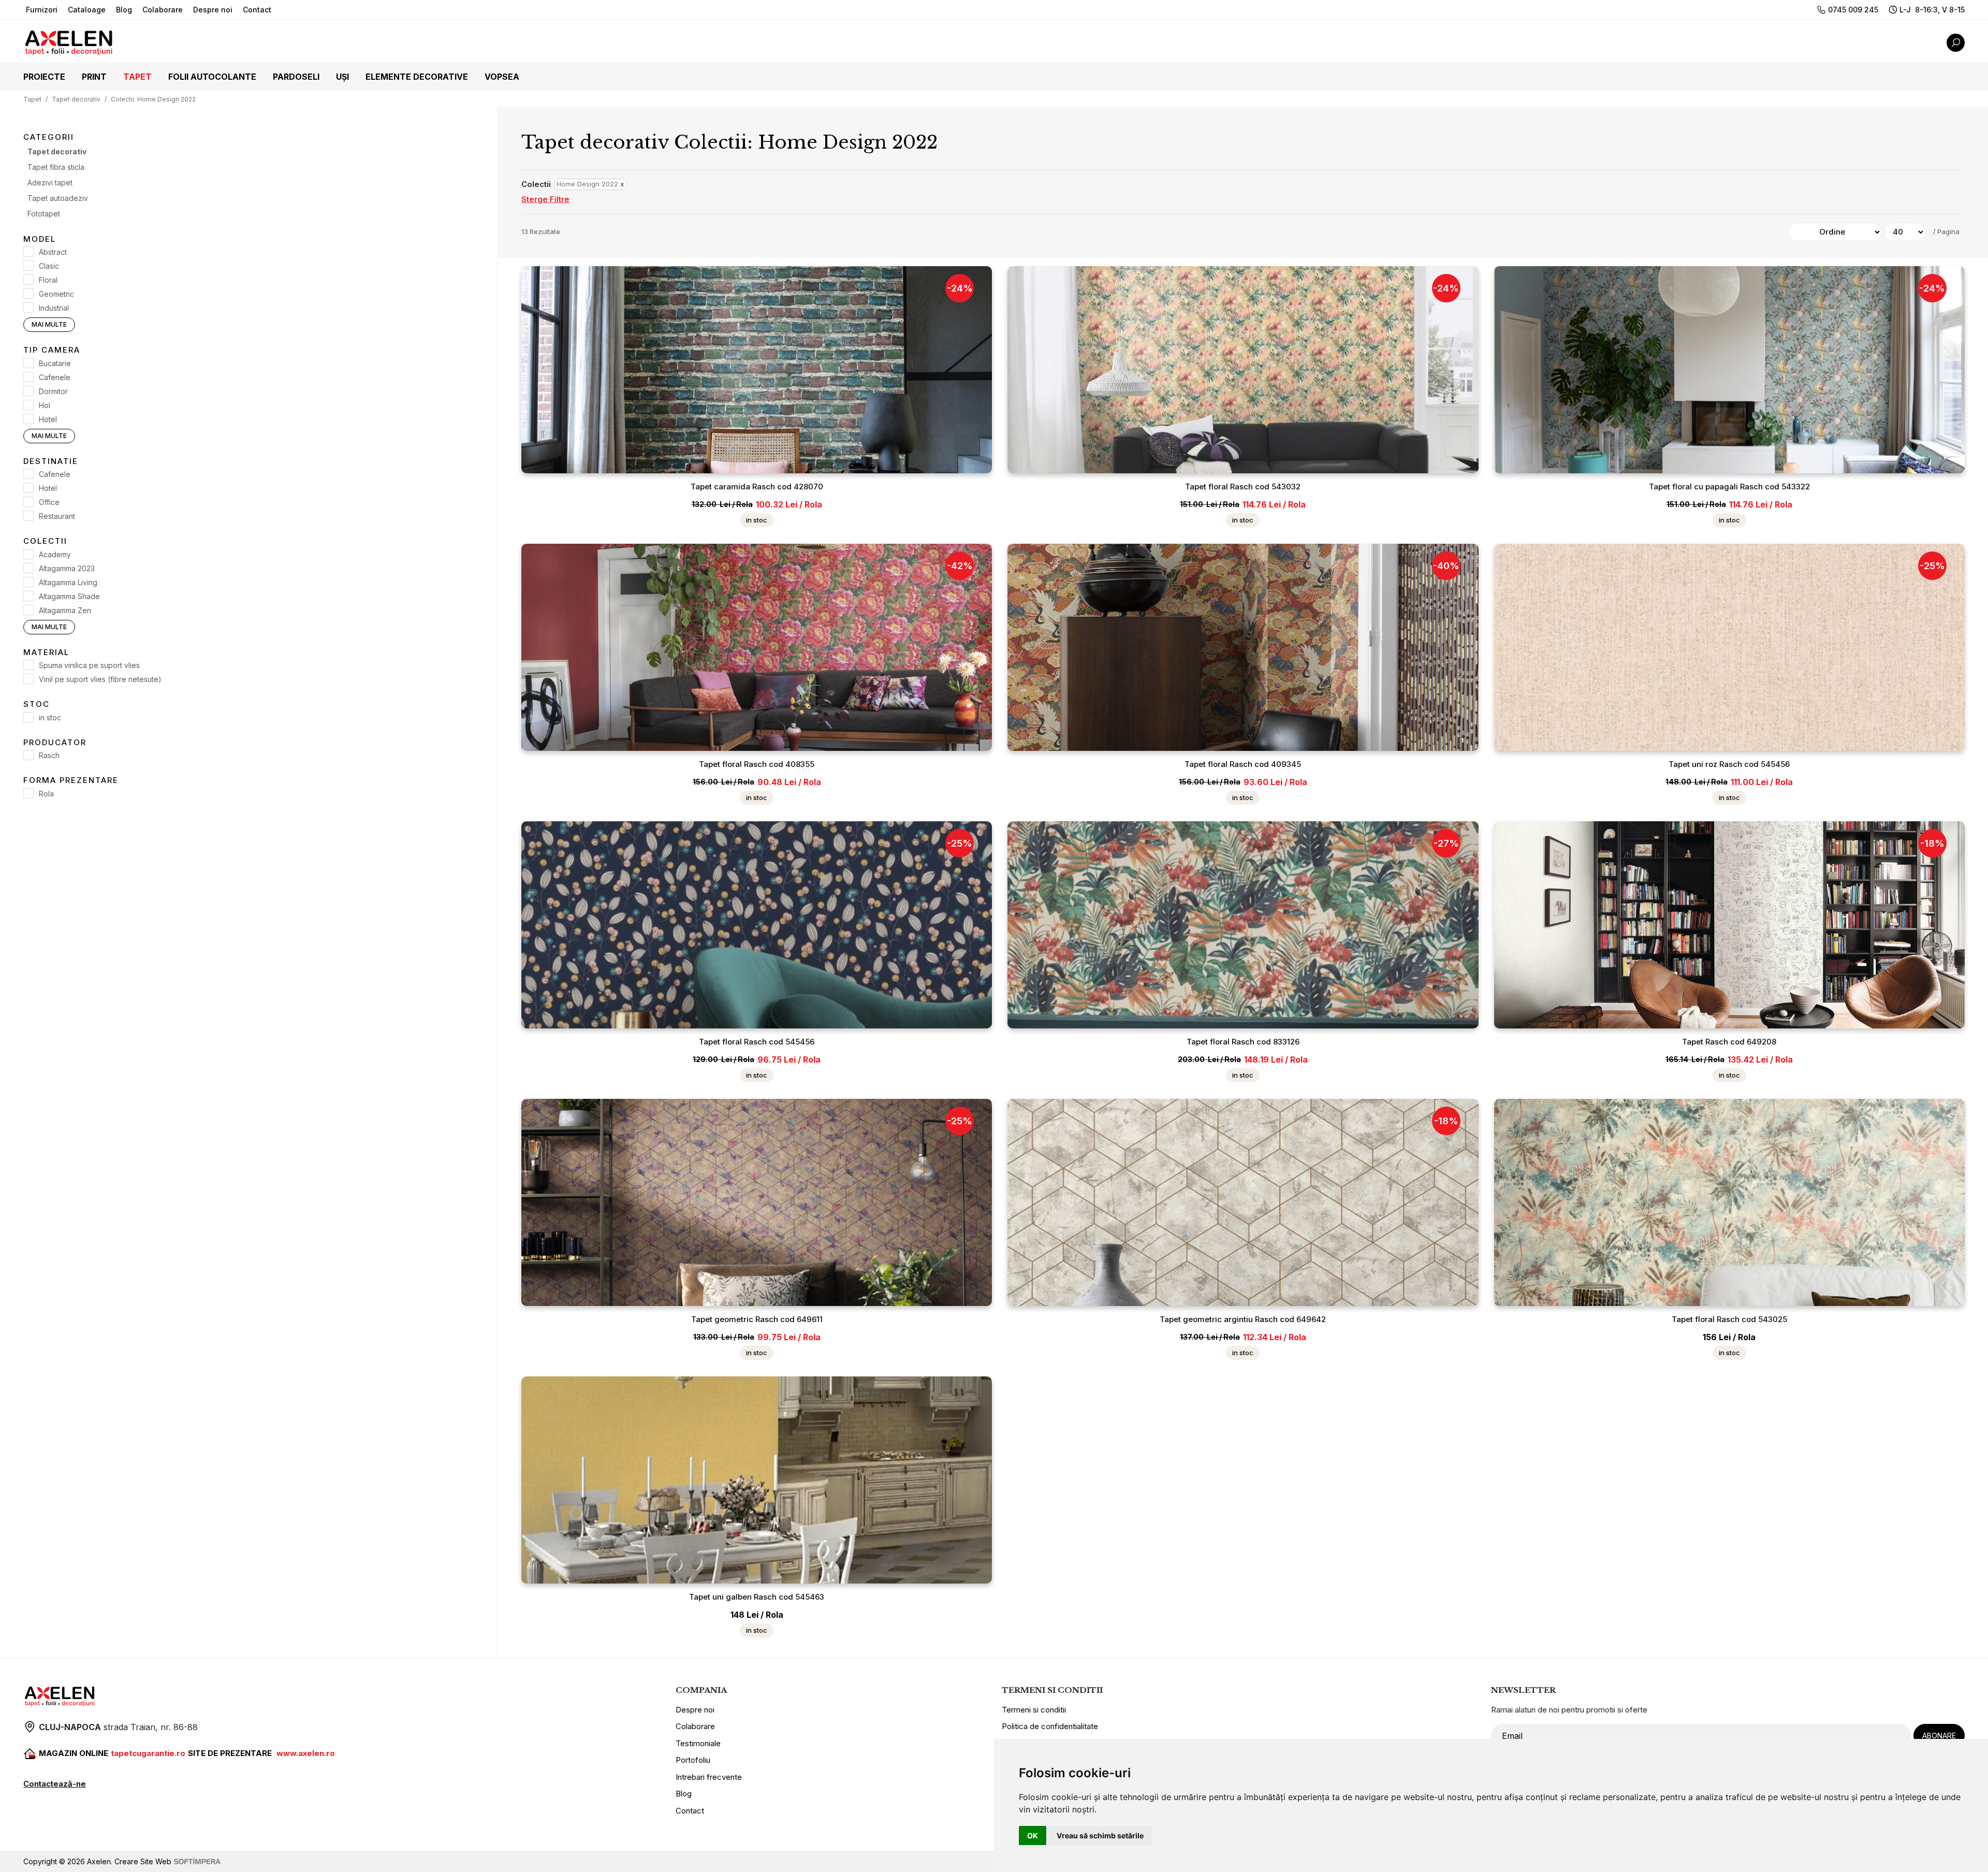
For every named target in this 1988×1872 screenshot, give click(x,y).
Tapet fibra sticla (56, 167)
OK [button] (1033, 1835)
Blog (124, 10)
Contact (257, 10)
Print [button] (94, 77)
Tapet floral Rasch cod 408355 (757, 764)
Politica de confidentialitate (1050, 1726)
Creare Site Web (143, 1861)
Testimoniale (698, 1743)
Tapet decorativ (76, 99)
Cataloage (87, 10)
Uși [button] (342, 77)
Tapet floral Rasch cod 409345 (1243, 764)
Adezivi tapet (50, 183)
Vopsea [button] (502, 77)
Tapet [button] (137, 77)
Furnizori (42, 10)
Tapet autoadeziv (58, 198)
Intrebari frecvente (709, 1777)
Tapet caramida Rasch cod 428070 (757, 487)
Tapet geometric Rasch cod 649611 (757, 1319)
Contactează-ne (55, 1784)
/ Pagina (1946, 231)
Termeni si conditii (1034, 1710)
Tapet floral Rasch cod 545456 (757, 1042)
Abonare (1939, 1736)
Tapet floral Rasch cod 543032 (1243, 487)
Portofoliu (693, 1760)
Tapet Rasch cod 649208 (1729, 1042)
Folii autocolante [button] (212, 77)
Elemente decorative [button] (417, 77)
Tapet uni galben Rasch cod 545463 (757, 1597)
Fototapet (44, 214)
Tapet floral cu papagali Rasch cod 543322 (1729, 487)
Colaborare (163, 10)
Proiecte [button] (44, 77)
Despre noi (213, 10)
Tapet (32, 99)
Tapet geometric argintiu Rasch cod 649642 (1243, 1319)
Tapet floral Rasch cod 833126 (1243, 1042)
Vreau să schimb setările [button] (1100, 1835)
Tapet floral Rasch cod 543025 (1729, 1319)
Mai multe (49, 324)
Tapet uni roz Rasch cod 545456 (1729, 764)
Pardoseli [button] (296, 77)
